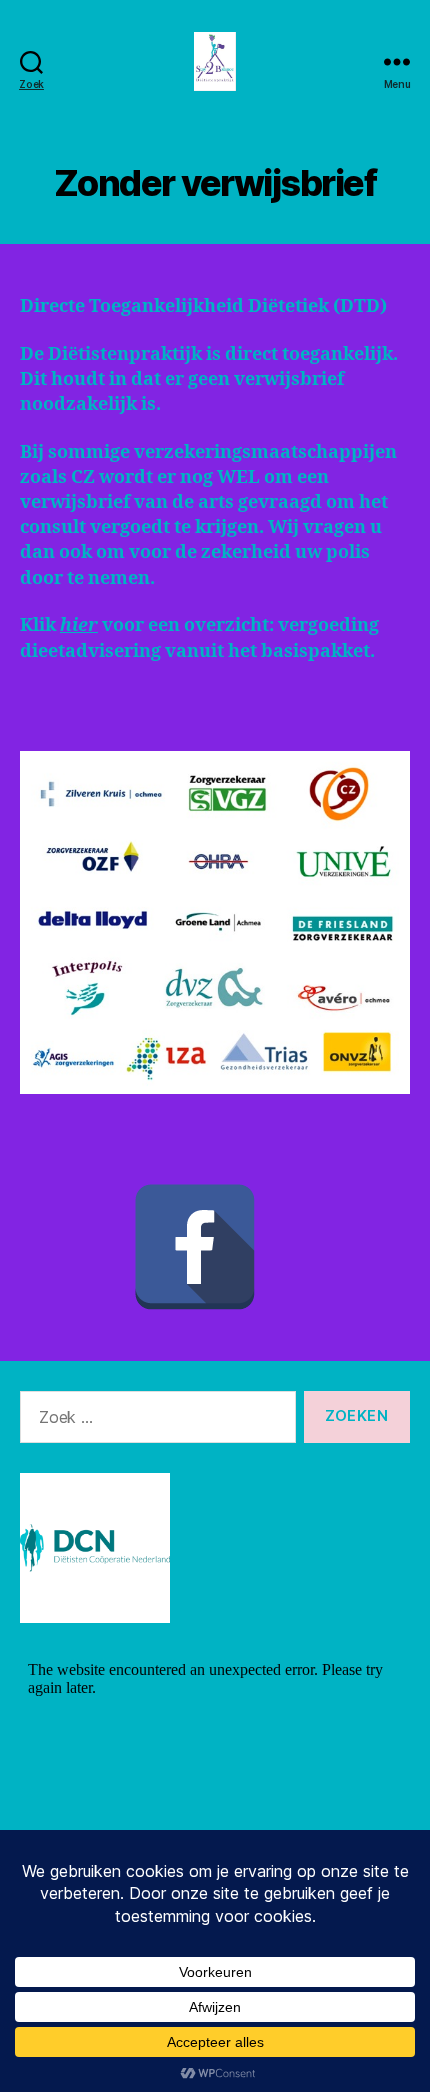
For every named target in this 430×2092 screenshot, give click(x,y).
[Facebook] (195, 1247)
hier (79, 625)
